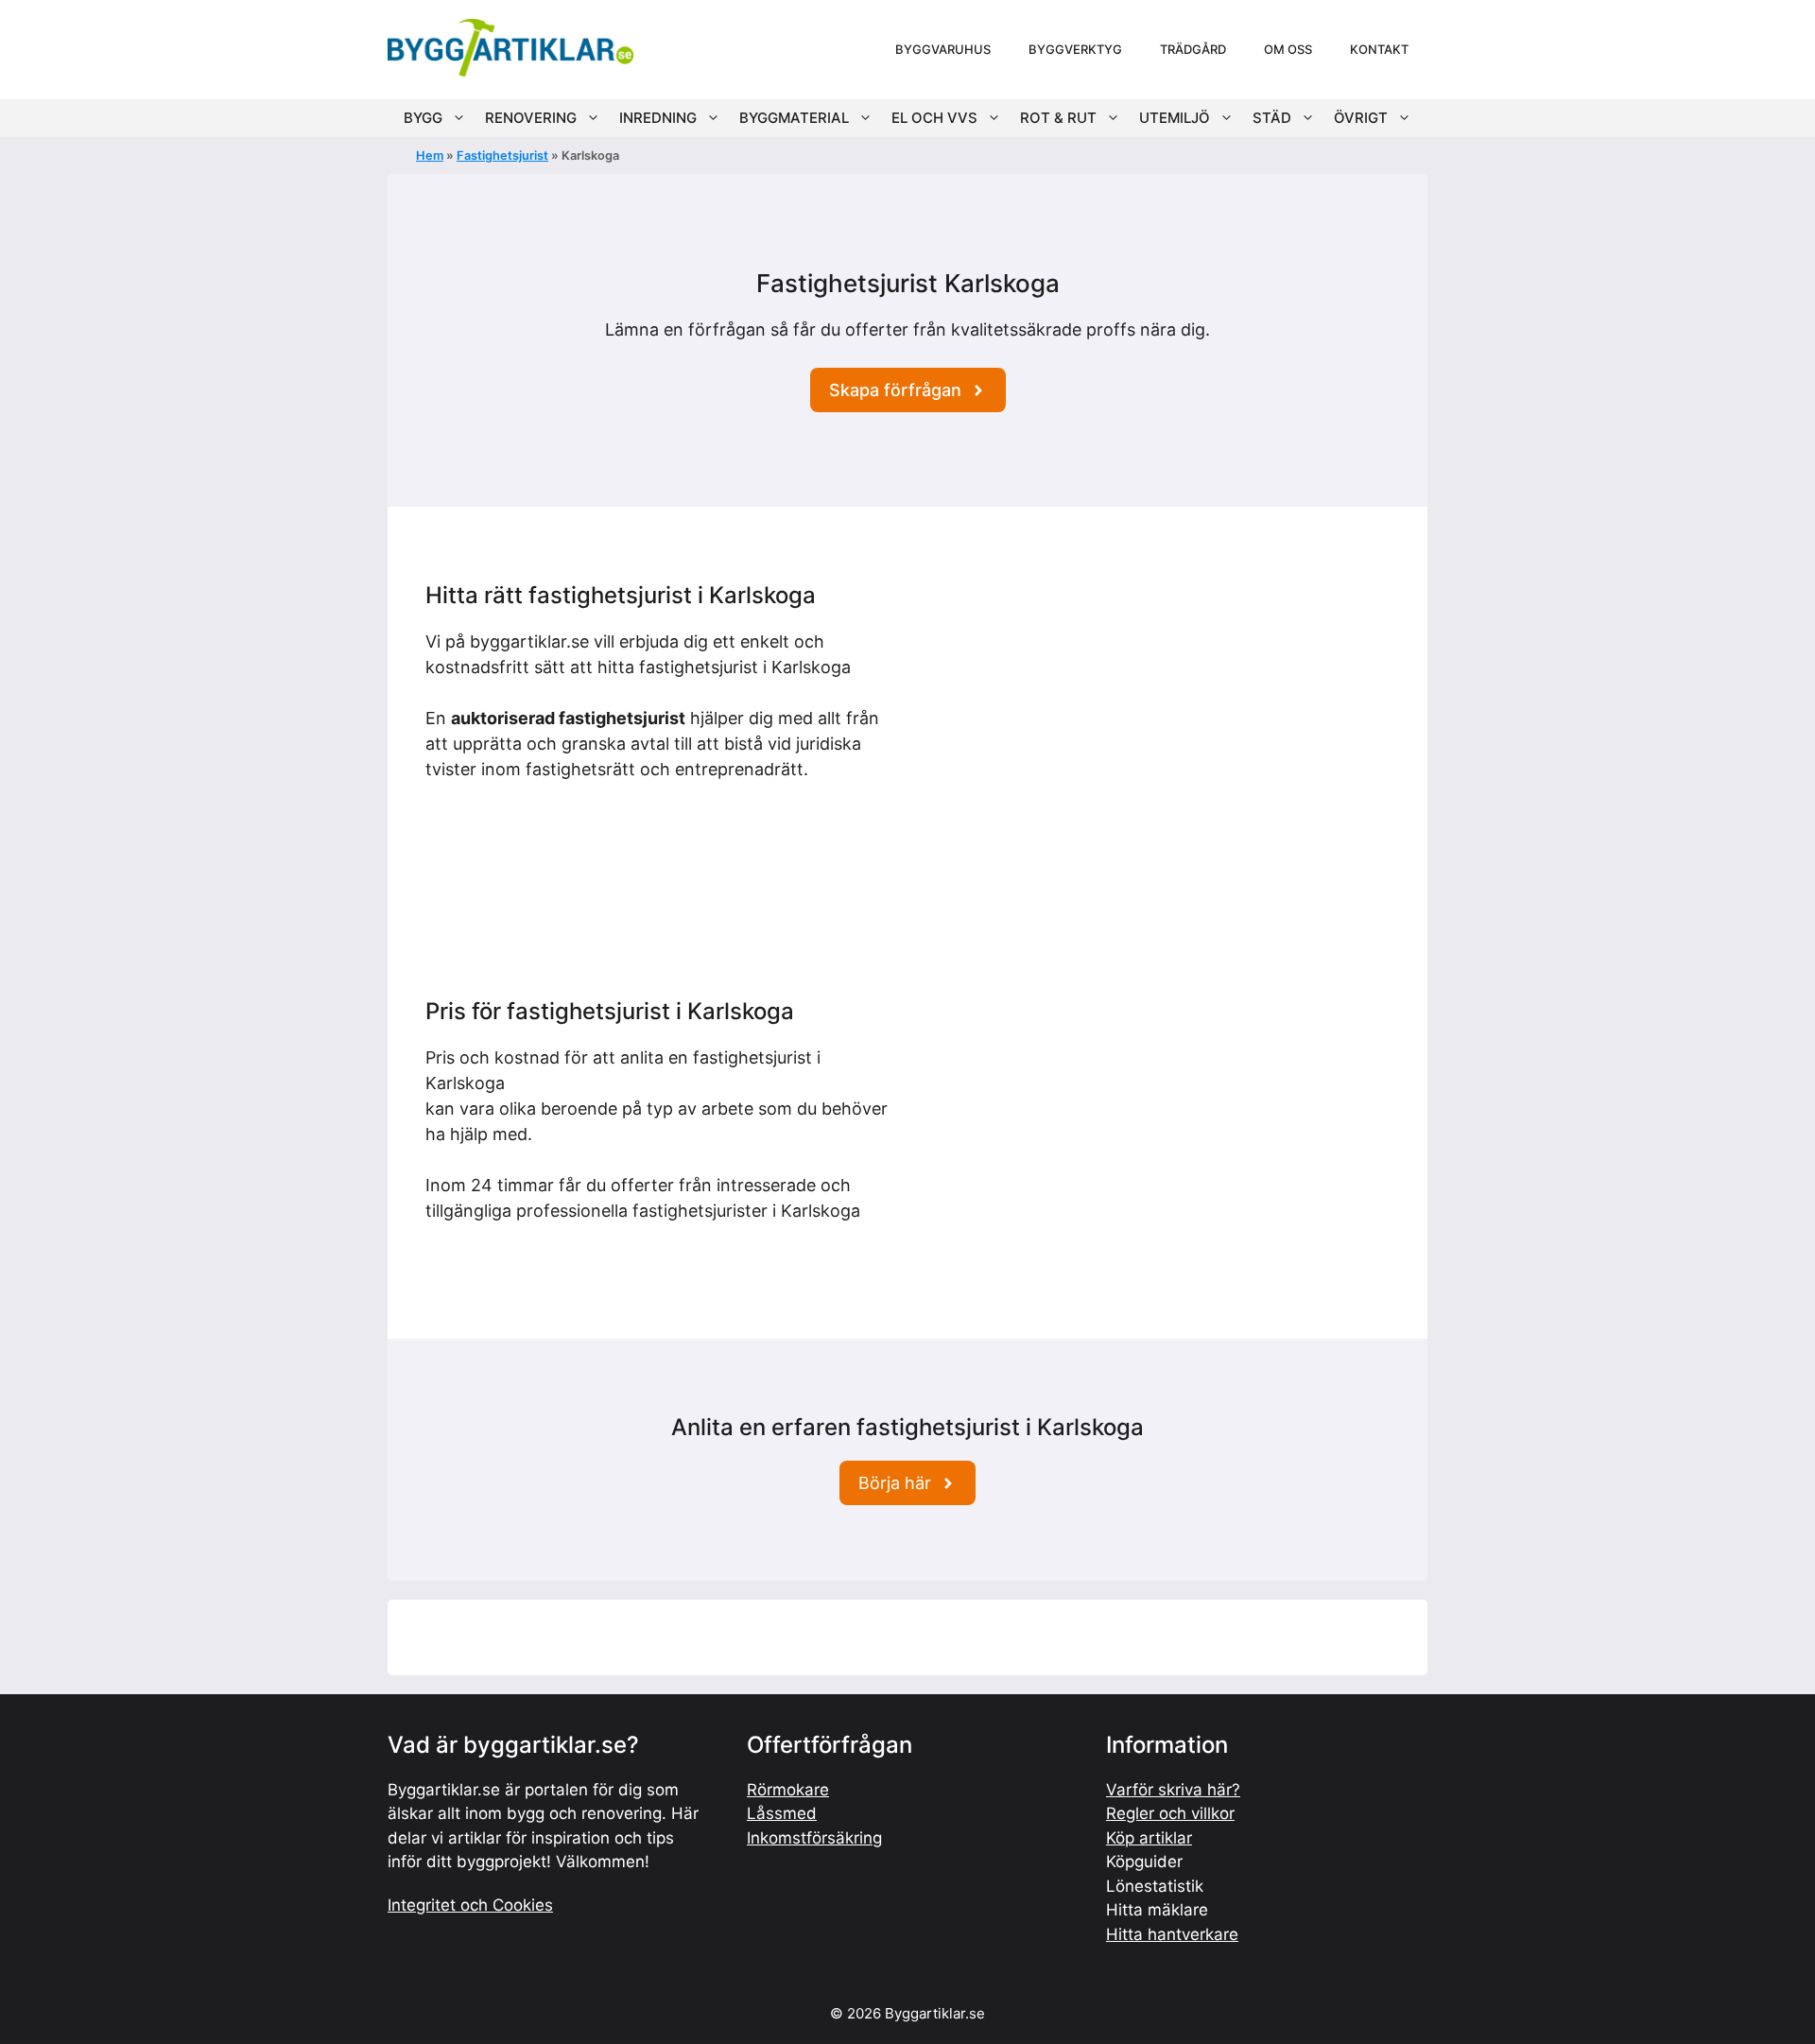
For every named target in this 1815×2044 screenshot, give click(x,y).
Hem (430, 156)
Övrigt (1361, 118)
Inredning (658, 118)
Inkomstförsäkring (814, 1838)
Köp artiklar (1149, 1838)
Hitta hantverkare (1172, 1934)
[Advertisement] (1156, 715)
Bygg (423, 118)
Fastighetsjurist (502, 156)
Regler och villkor (1170, 1813)
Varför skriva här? (1173, 1790)
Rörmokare (788, 1790)
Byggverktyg (1075, 49)
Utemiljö (1175, 118)
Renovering (531, 118)
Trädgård (1193, 49)
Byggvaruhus (943, 49)
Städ (1272, 118)
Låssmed (782, 1813)
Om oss (1288, 49)
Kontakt (1379, 49)
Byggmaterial (794, 118)
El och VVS (934, 118)
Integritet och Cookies (470, 1905)
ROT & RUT (1058, 118)
